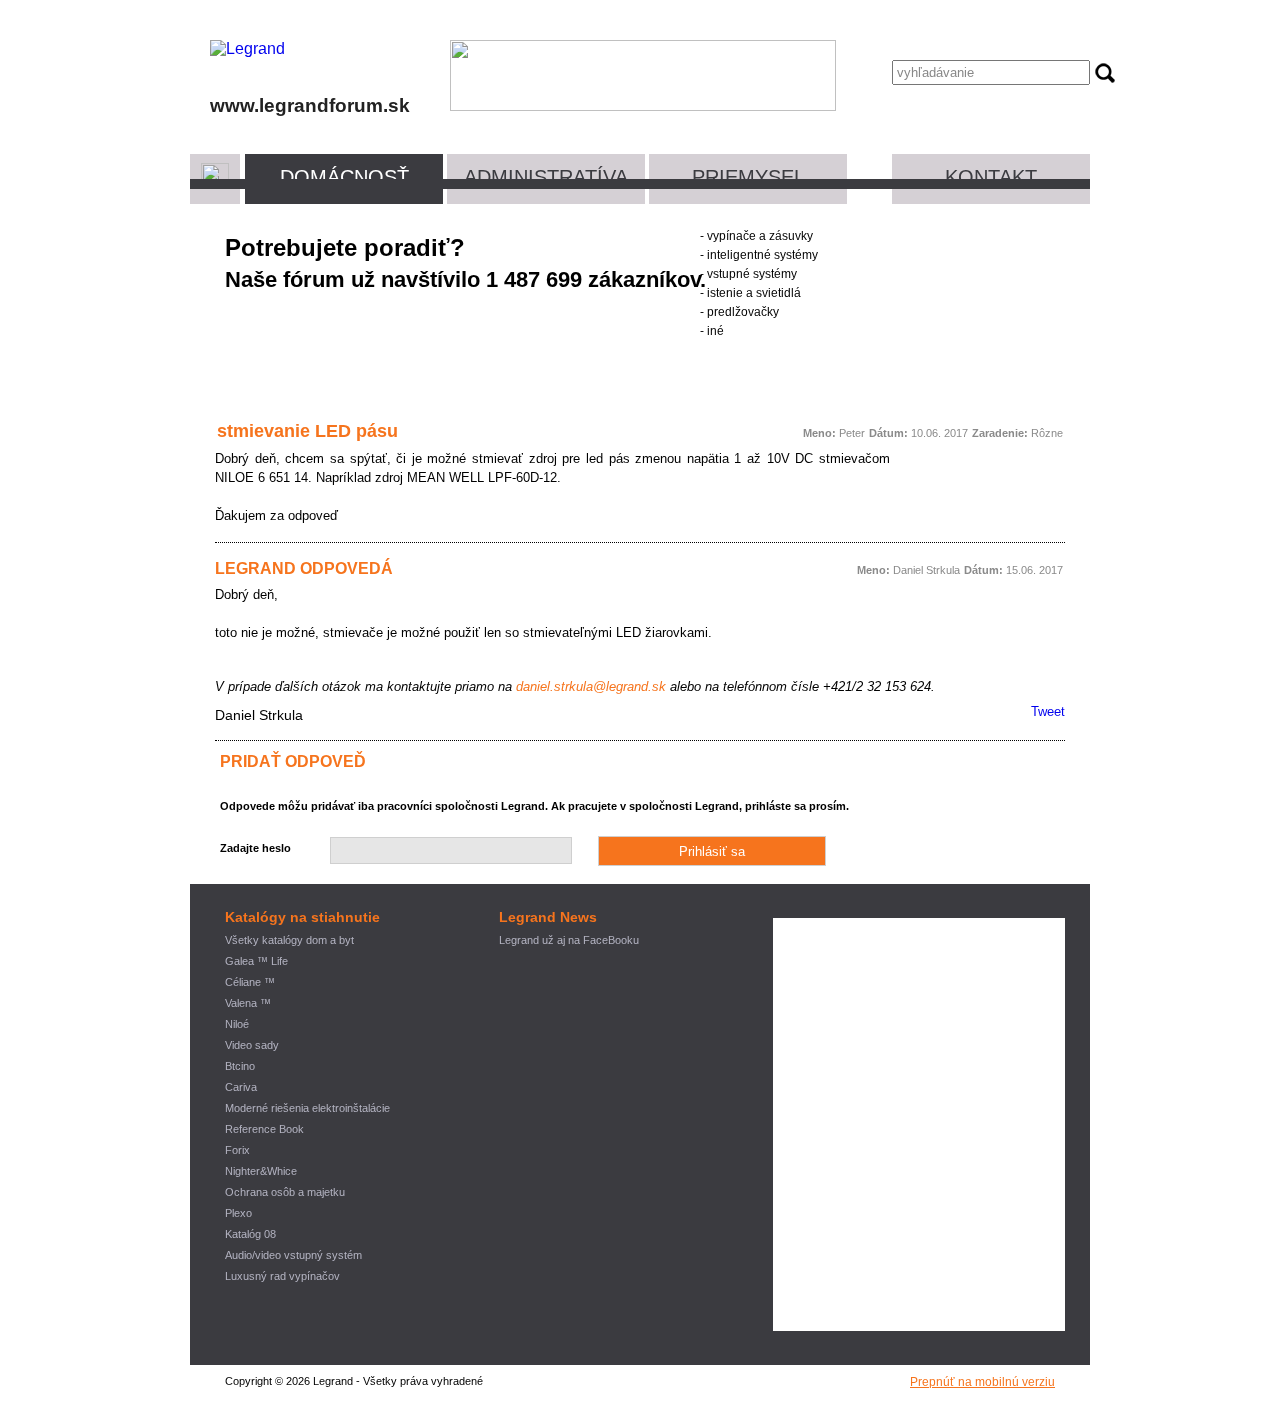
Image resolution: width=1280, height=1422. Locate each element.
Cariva (241, 1087)
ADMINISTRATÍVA (546, 177)
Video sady (252, 1045)
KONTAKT (991, 177)
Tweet (1048, 711)
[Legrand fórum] (247, 48)
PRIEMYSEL (748, 177)
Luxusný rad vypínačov (282, 1276)
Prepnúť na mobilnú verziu (982, 1382)
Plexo (238, 1213)
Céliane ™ (250, 982)
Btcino (240, 1066)
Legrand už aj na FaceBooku (569, 940)
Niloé (237, 1024)
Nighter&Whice (261, 1171)
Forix (237, 1150)
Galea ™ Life (256, 961)
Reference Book (264, 1129)
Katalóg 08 (250, 1234)
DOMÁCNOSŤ (344, 177)
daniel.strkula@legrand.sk (591, 686)
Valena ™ (248, 1003)
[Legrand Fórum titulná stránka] (215, 176)
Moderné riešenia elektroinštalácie (307, 1108)
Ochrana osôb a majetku (285, 1192)
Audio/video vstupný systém (293, 1255)
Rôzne (1047, 433)
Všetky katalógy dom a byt (289, 940)
